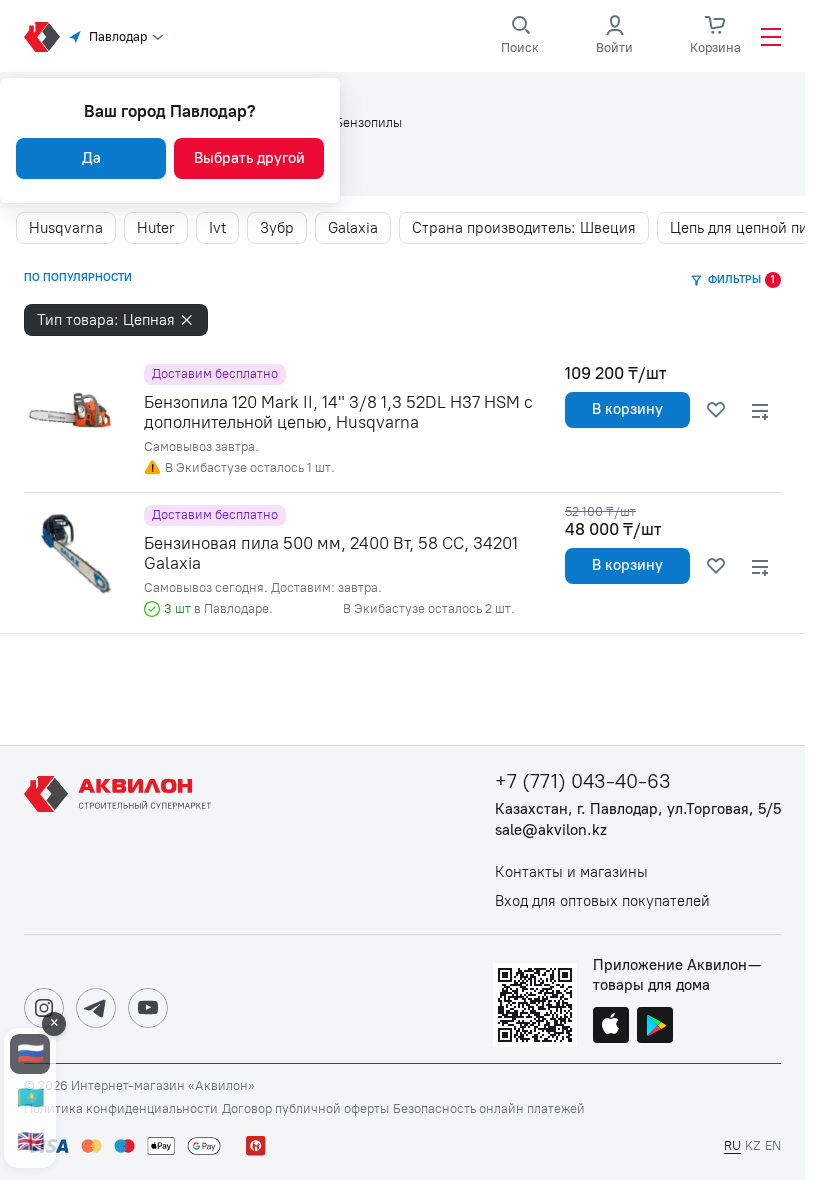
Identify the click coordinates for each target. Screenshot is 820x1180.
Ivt (217, 228)
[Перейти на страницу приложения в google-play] (655, 1027)
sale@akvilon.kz (551, 830)
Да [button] (91, 158)
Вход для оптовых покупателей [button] (602, 901)
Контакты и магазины (571, 872)
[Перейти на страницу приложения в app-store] (611, 1027)
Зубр (277, 228)
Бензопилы (368, 123)
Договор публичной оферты (305, 1109)
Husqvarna (66, 228)
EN (773, 1145)
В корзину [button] (627, 409)
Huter (156, 228)
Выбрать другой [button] (249, 158)
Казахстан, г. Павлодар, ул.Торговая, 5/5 (638, 809)
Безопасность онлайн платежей (489, 1109)
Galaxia (353, 228)
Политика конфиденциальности (121, 1109)
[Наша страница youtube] (148, 1008)
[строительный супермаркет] (42, 37)
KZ (753, 1145)
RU (732, 1145)
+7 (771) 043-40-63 (583, 781)
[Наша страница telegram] (96, 1008)
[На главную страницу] (121, 840)
